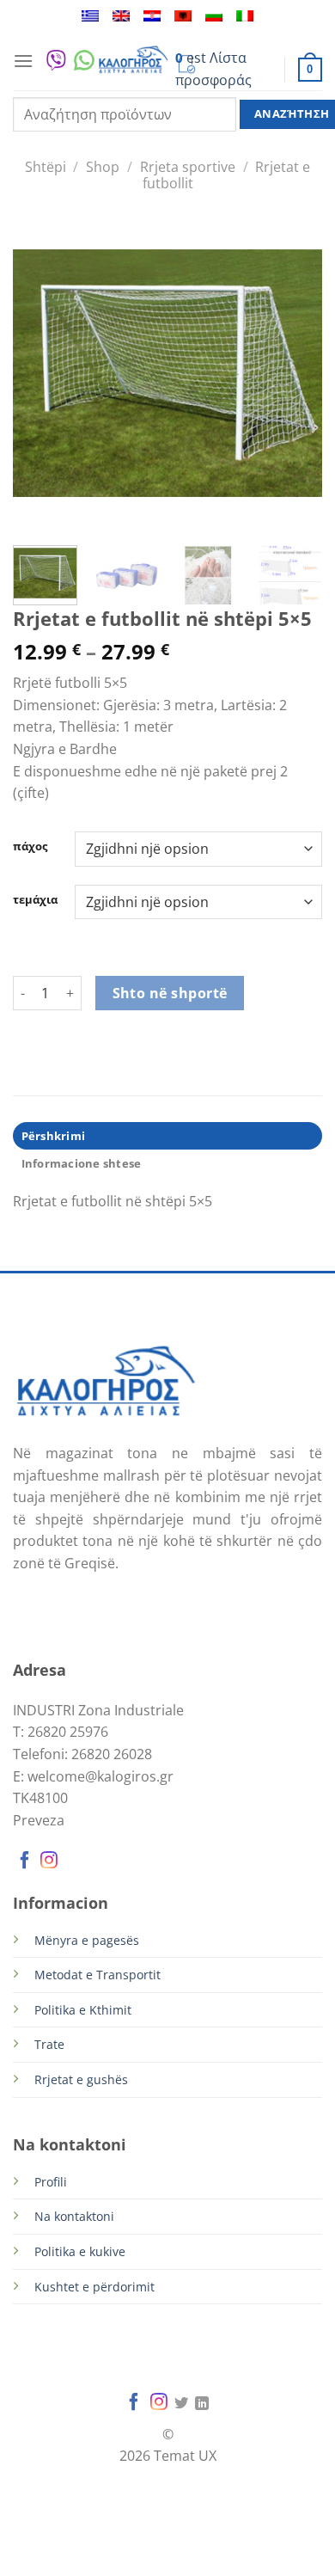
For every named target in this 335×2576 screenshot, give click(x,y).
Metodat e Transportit (97, 1975)
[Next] (295, 373)
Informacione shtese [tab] (82, 1163)
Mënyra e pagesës (87, 1940)
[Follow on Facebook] (25, 1862)
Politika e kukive (80, 2251)
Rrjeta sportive (188, 167)
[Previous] (40, 373)
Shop (103, 167)
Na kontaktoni (74, 2216)
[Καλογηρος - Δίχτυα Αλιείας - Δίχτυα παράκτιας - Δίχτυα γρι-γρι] (133, 61)
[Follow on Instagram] (49, 1862)
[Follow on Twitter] (181, 2404)
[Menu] (23, 61)
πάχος (30, 847)
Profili (51, 2182)
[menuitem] (90, 16)
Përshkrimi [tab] (54, 1136)
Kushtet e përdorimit (94, 2287)
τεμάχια (35, 900)
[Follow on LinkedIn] (202, 2404)
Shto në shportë (170, 993)
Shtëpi (46, 167)
